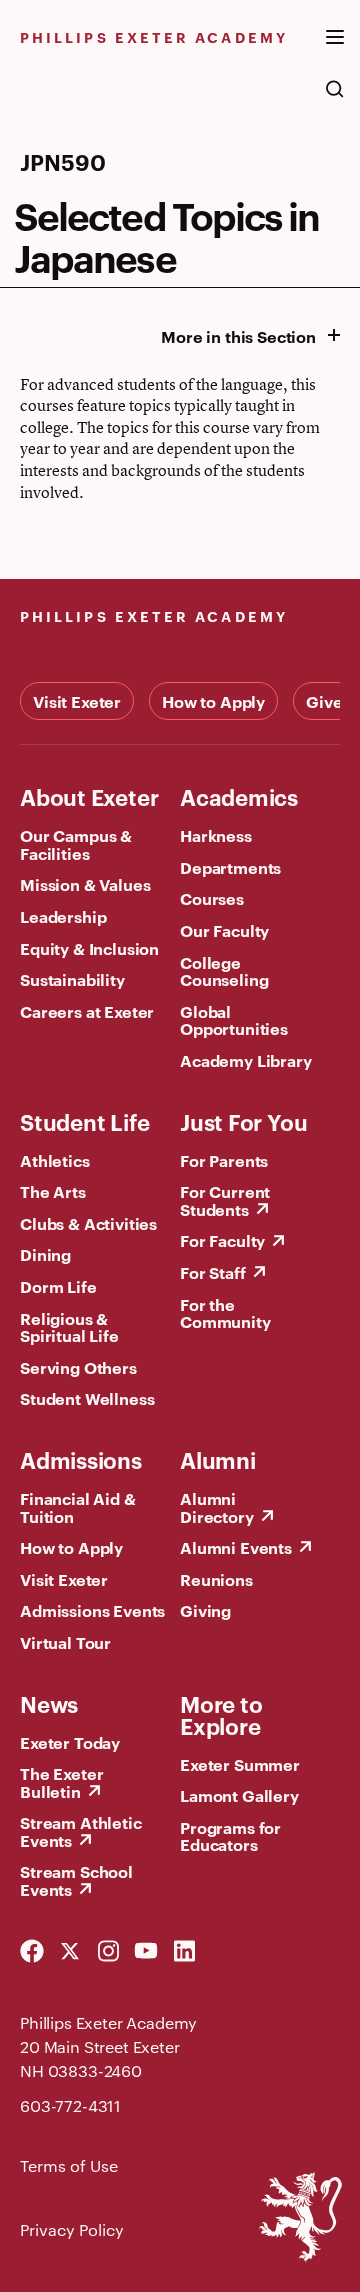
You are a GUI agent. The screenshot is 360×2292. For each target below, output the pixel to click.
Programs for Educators (230, 1836)
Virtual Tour (65, 1642)
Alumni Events (236, 1547)
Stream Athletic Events (81, 1831)
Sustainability (72, 979)
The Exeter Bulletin (61, 1782)
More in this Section (238, 336)
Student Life (84, 1121)
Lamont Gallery (239, 1795)
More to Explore (221, 1714)
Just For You (243, 1121)
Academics (239, 796)
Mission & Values (85, 884)
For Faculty (222, 1240)
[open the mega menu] (335, 49)
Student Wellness (87, 1398)
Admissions (81, 1459)
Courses (212, 898)
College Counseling (224, 971)
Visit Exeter (77, 701)
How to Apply (213, 701)
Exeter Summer (240, 1764)
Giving (205, 1610)
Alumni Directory (217, 1507)
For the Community (225, 1313)
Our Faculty (224, 930)
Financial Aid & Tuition (78, 1507)
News (49, 1703)
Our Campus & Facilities (76, 844)
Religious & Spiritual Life (69, 1327)
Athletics (55, 1160)
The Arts (53, 1191)
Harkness (216, 835)
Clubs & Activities (88, 1223)
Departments (230, 867)
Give (324, 701)
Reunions (216, 1579)
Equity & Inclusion (89, 948)
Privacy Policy (72, 2229)
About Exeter (89, 796)
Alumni (218, 1459)
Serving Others (78, 1367)
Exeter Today (70, 1742)
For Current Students (225, 1200)
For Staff (213, 1272)
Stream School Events (76, 1880)
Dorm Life (58, 1286)
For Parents (224, 1160)
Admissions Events (92, 1610)
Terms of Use (69, 2165)
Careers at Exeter (87, 1011)
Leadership (63, 916)
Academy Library (246, 1060)
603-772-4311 (70, 2105)
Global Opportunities (234, 1020)
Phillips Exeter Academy (154, 36)
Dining (45, 1254)
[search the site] (335, 99)
